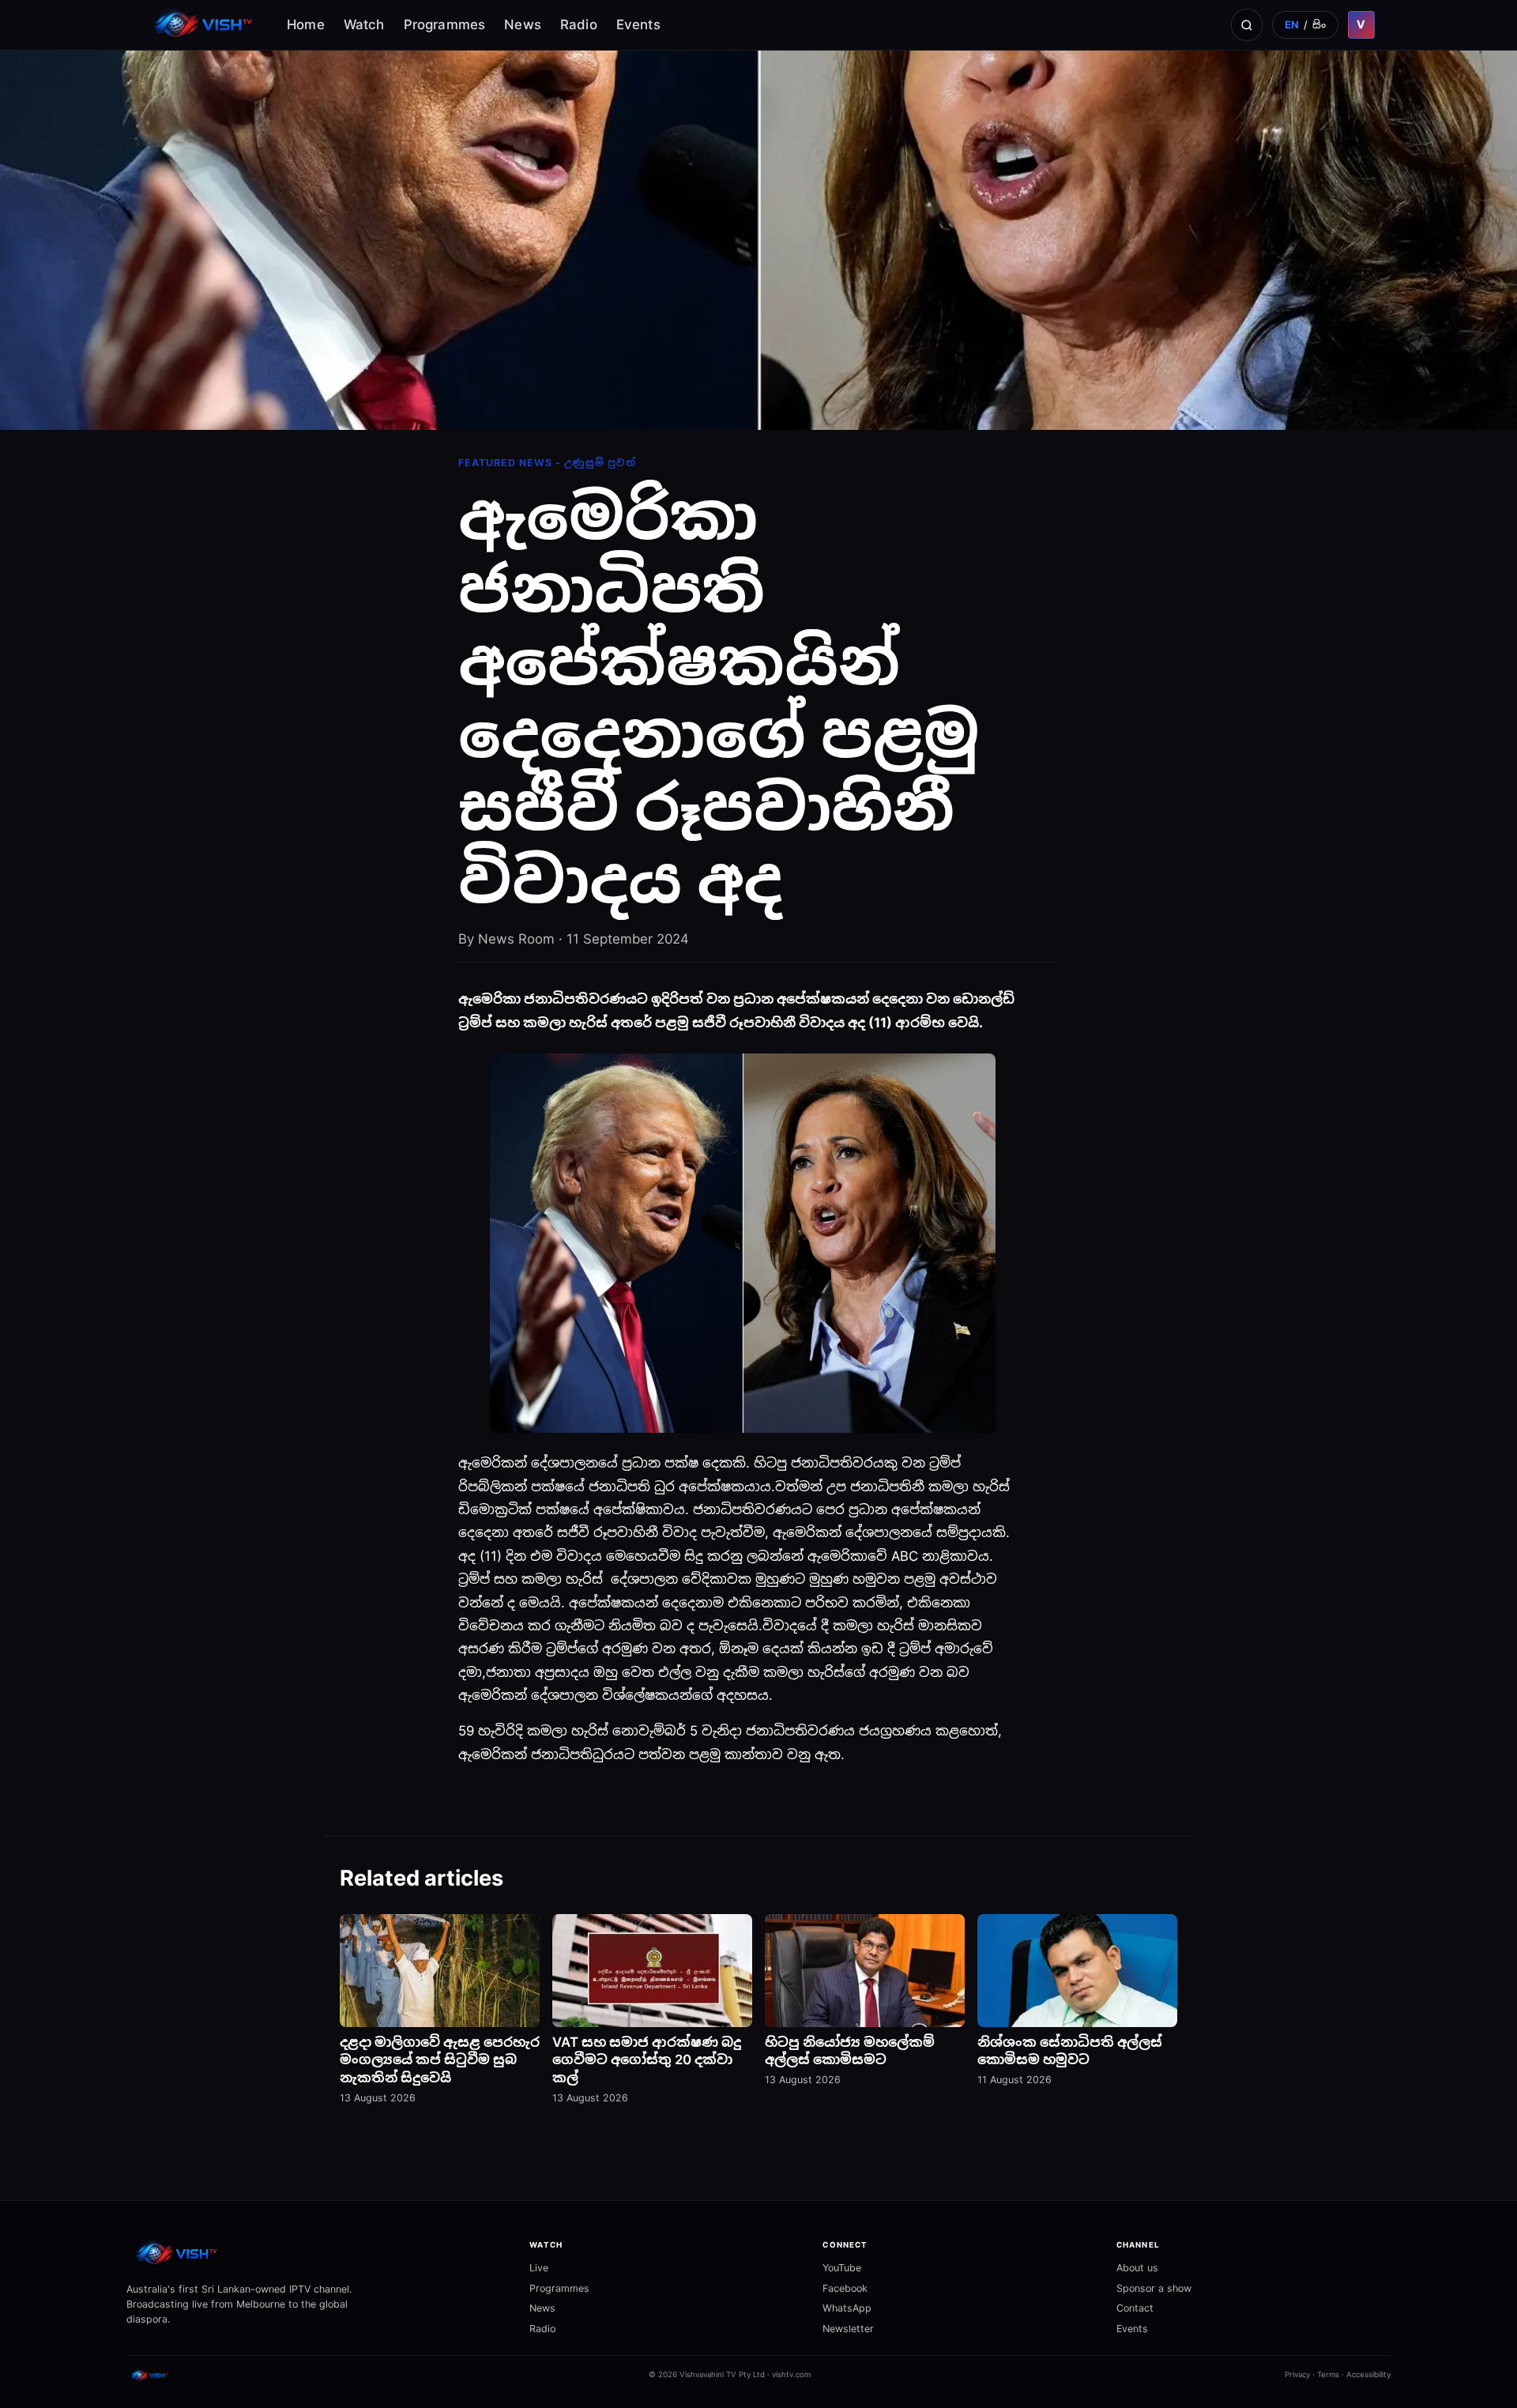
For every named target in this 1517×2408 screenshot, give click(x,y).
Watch (364, 24)
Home (306, 24)
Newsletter (848, 2329)
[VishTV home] (205, 25)
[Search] (1247, 24)
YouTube (842, 2268)
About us (1137, 2268)
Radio (579, 24)
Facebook (845, 2288)
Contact (1135, 2308)
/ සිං (1306, 24)
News (523, 24)
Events (638, 24)
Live (539, 2268)
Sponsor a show (1154, 2288)
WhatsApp (847, 2308)
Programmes (445, 24)
